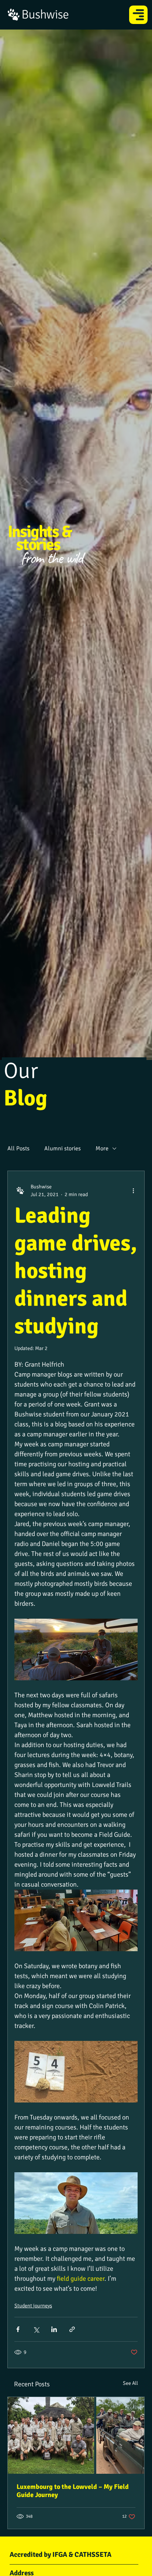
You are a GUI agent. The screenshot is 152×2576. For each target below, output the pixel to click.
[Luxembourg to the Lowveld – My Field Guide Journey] (76, 2435)
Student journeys (33, 2306)
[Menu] (139, 15)
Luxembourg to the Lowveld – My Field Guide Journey (73, 2491)
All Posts (18, 1148)
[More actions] (133, 1191)
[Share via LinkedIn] (54, 2329)
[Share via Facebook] (18, 2329)
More (102, 1148)
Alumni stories (63, 1148)
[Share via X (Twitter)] (36, 2329)
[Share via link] (72, 2329)
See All (130, 2383)
